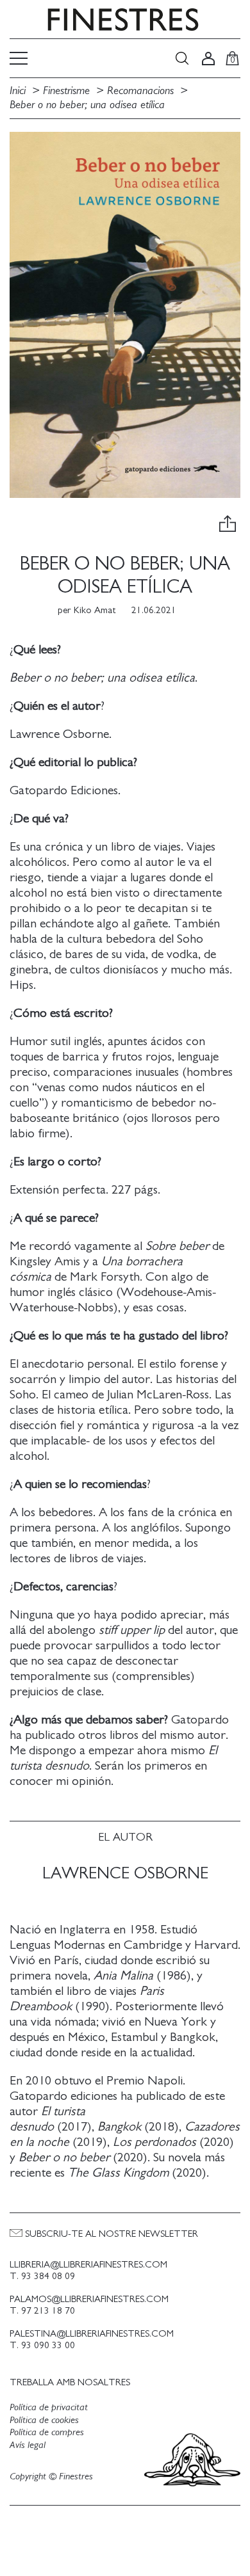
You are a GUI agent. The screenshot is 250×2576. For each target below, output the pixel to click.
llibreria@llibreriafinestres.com (88, 2265)
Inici (19, 91)
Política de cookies (44, 2420)
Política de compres (47, 2432)
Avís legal (28, 2445)
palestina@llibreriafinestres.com (92, 2334)
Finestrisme (66, 91)
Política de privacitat (49, 2407)
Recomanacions (140, 91)
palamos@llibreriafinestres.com (89, 2299)
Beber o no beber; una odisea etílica (87, 105)
